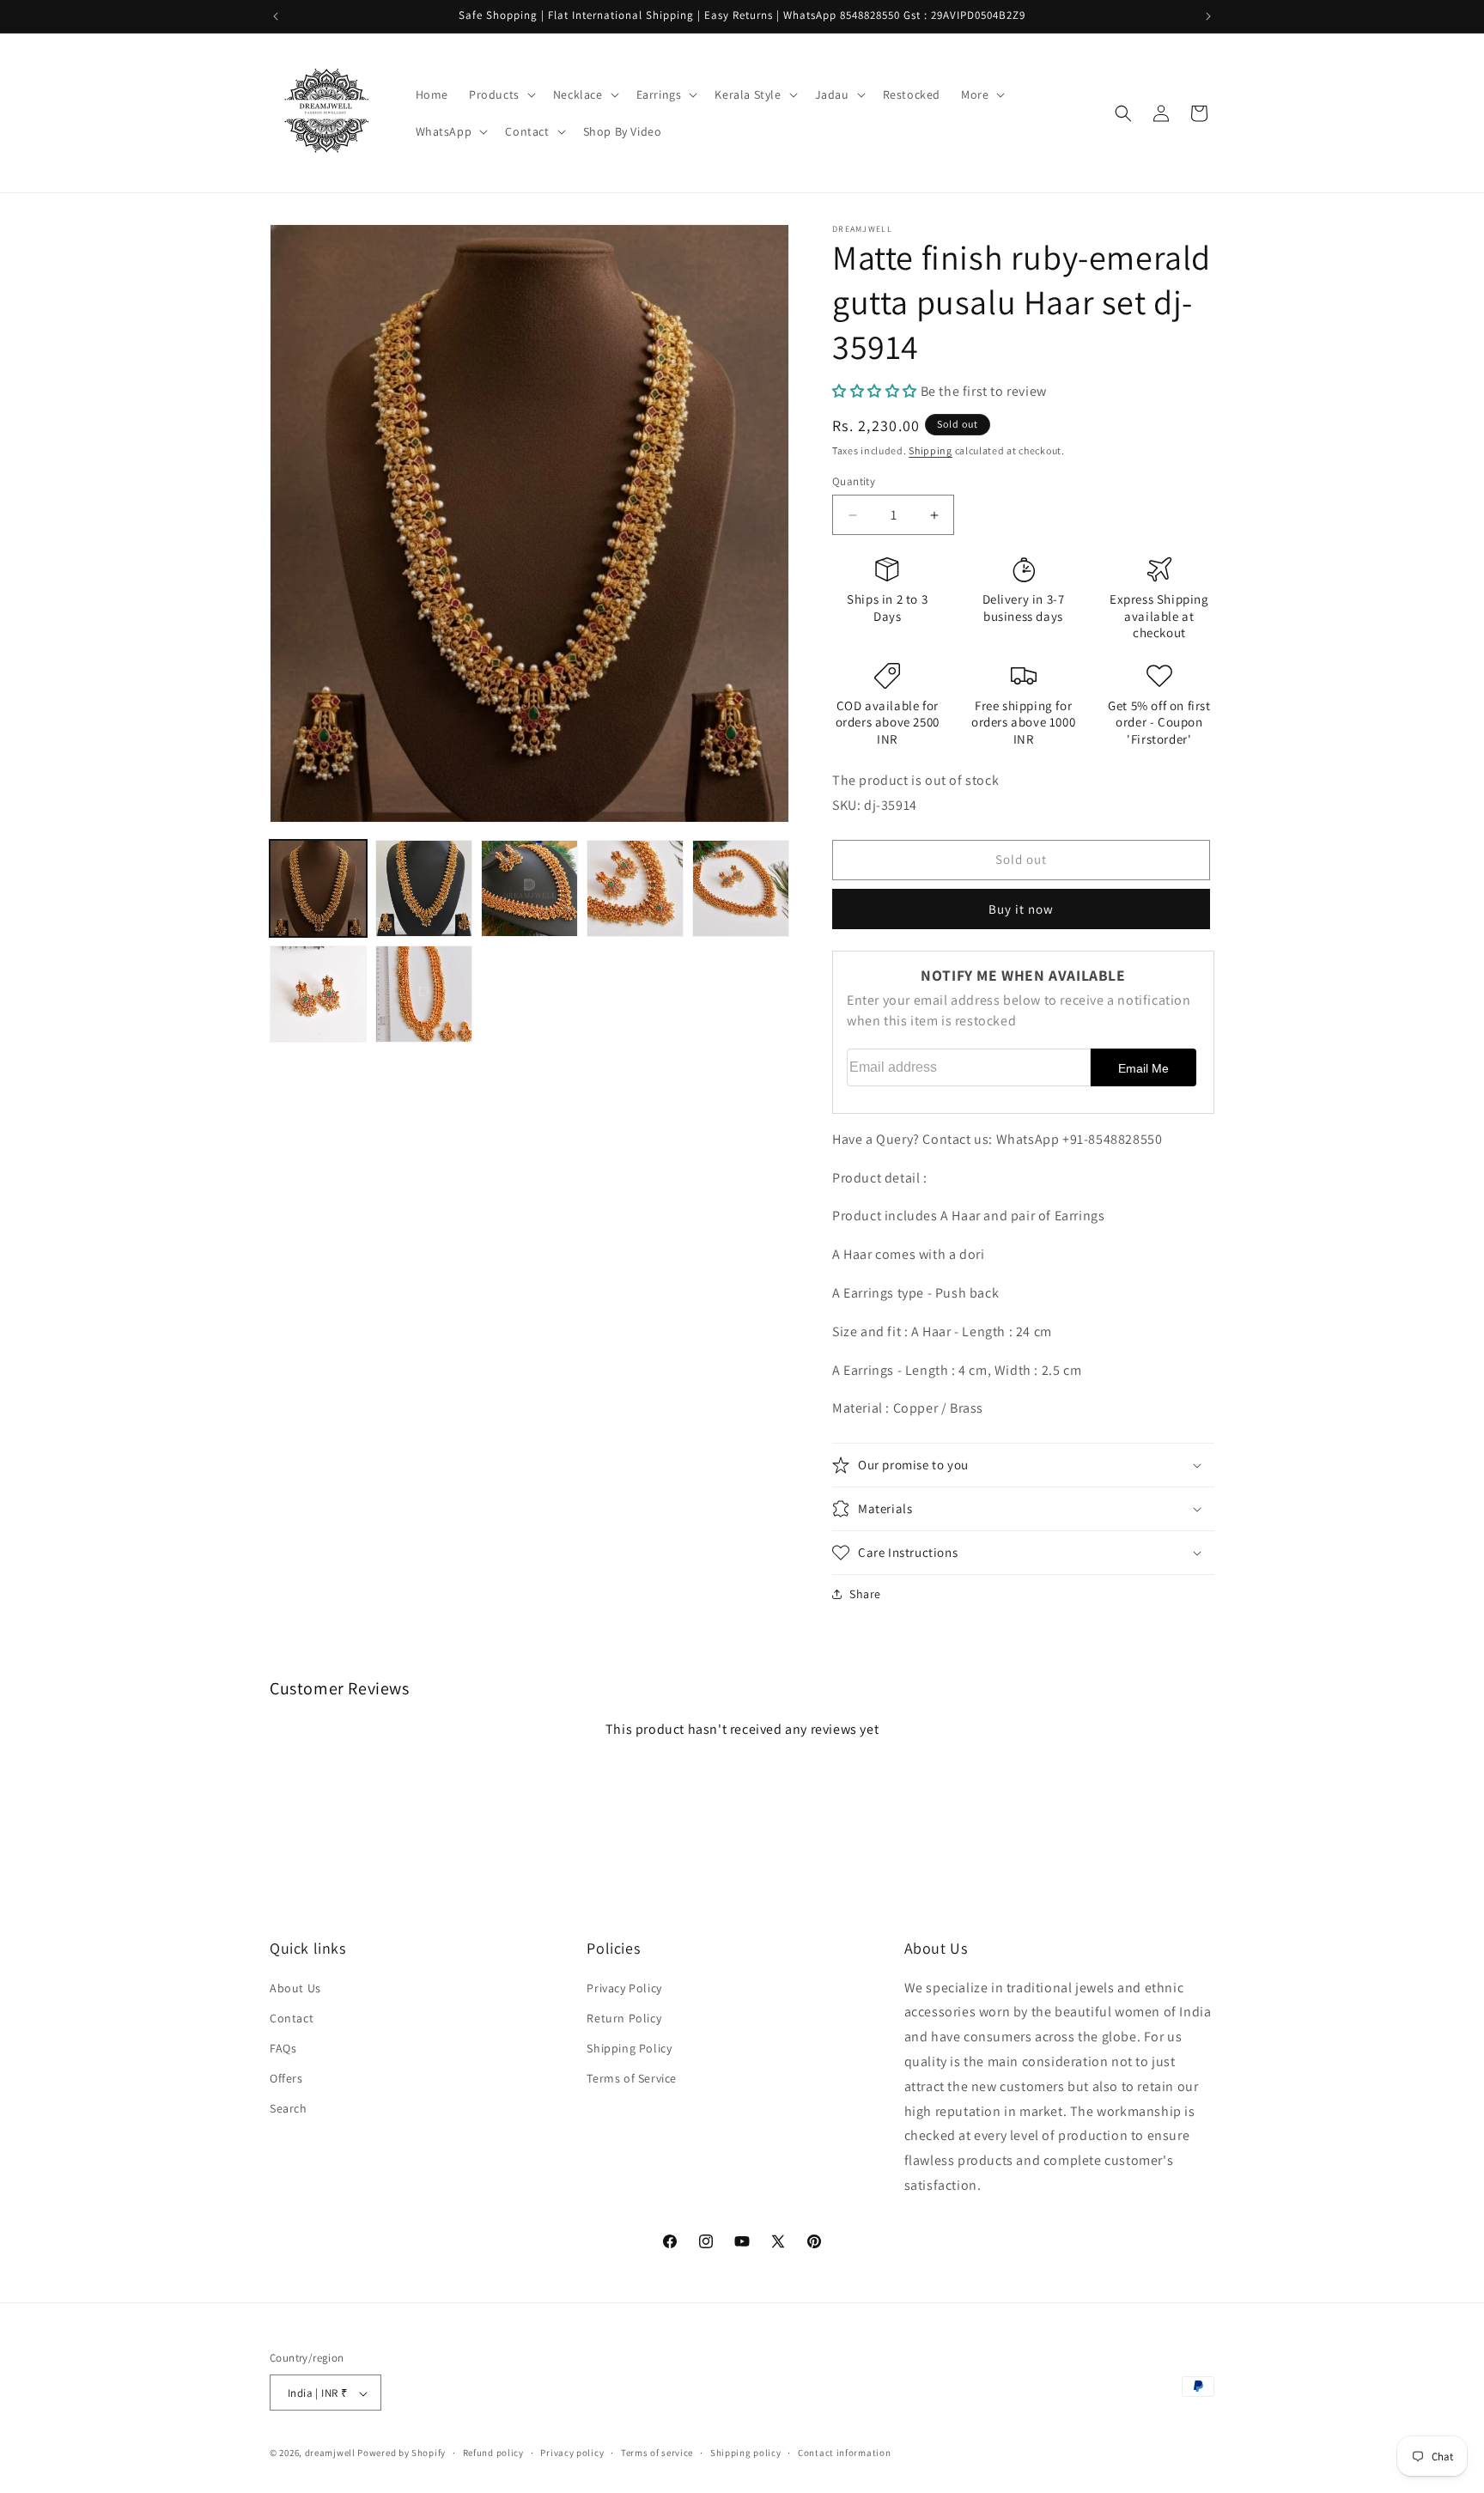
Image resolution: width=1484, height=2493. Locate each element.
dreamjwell (330, 2453)
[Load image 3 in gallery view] (529, 888)
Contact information (844, 2453)
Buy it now (1021, 909)
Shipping (931, 450)
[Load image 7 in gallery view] (424, 994)
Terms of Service (632, 2078)
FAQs (283, 2047)
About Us (295, 1987)
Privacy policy (572, 2453)
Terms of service (657, 2453)
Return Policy (624, 2017)
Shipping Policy (629, 2047)
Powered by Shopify (401, 2453)
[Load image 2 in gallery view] (424, 888)
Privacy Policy (624, 1987)
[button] (501, 94)
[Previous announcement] (276, 16)
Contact (292, 2017)
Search (289, 2108)
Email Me (1143, 1068)
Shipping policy (746, 2453)
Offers (286, 2078)
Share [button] (865, 1594)
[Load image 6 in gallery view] (318, 994)
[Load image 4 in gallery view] (635, 888)
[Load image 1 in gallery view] (318, 888)
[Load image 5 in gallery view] (741, 888)
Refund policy (493, 2453)
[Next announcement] (1208, 16)
